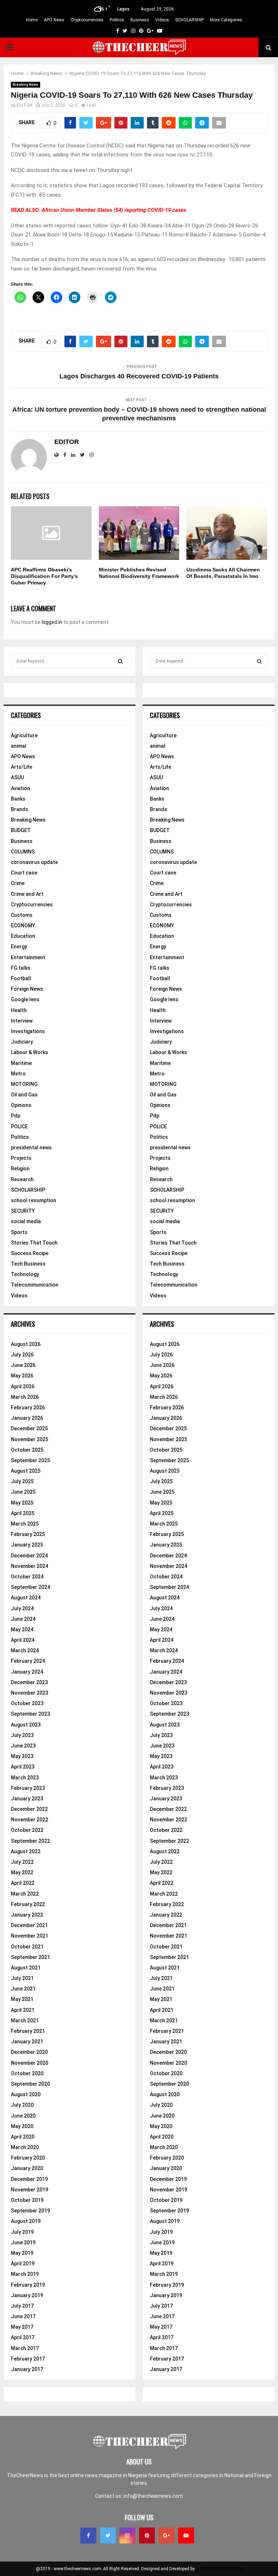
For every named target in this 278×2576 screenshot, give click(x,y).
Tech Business (28, 1264)
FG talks (21, 968)
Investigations (28, 1031)
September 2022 (30, 1841)
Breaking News (26, 85)
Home (32, 20)
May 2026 (22, 1376)
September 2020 (30, 2084)
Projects (21, 1158)
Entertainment (28, 957)
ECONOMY (23, 926)
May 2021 (22, 1999)
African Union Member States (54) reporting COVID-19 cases (114, 210)
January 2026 (27, 1418)
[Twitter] (108, 2535)
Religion (20, 1169)
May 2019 (22, 2253)
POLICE (19, 1127)
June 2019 (23, 2243)
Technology (25, 1274)
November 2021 (30, 1936)
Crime (18, 883)
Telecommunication (35, 1285)
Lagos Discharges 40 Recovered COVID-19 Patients (139, 376)
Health (19, 1010)
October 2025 (27, 1450)
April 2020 (23, 2137)
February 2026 (28, 1407)
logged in (52, 622)
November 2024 (30, 1566)
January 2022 (27, 1915)
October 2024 (27, 1577)
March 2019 (25, 2274)
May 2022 (22, 1872)
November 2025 (30, 1439)
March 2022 (25, 1894)
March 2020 (25, 2147)
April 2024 (23, 1640)
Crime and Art (27, 894)
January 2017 (27, 2369)
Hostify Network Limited (219, 2569)
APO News (54, 20)
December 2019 (29, 2179)
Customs (22, 915)
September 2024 (30, 1587)
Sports (19, 1232)
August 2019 (26, 2221)
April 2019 (23, 2264)
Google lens (25, 999)
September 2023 (30, 1714)
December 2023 (29, 1682)
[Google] (167, 2535)
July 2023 (22, 1735)
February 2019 (28, 2285)
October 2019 (27, 2200)
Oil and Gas (24, 1095)
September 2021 (30, 1957)
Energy (19, 947)
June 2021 (23, 1989)
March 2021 (25, 2021)
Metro (18, 1074)
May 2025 (22, 1503)
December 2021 (29, 1925)
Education (23, 936)
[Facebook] (88, 2535)
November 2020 (30, 2063)
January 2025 (27, 1545)
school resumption (33, 1200)
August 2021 (26, 1968)
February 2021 (28, 2031)
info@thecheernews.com (153, 2496)
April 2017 (23, 2337)
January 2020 (27, 2168)
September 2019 (30, 2211)
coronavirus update (34, 862)
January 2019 (27, 2295)
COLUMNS (23, 852)
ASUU (17, 777)
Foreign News (27, 989)
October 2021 (27, 1947)
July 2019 (22, 2232)
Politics (117, 20)
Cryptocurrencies (87, 20)
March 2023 (25, 1778)
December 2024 (29, 1556)
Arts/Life (22, 767)
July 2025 (22, 1481)
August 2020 (26, 2094)
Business (140, 20)
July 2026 (22, 1355)
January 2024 (27, 1672)
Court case (24, 873)
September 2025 (30, 1460)
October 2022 (27, 1830)
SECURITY (23, 1211)
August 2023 (26, 1725)
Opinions (21, 1105)
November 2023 (30, 1693)
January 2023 (27, 1799)
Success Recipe (30, 1253)
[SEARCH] (120, 661)
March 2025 (25, 1524)
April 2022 (23, 1883)
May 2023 (22, 1756)
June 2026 (23, 1365)
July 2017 (22, 2306)
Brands (20, 809)
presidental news (31, 1148)
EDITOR (25, 105)
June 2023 (23, 1746)
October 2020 (27, 2073)
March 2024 (25, 1650)
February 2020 (28, 2158)
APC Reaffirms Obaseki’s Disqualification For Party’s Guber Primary (44, 576)
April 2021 (23, 2010)
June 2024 (23, 1619)
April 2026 (23, 1386)
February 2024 (28, 1661)
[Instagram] (127, 2535)
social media (26, 1221)
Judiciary (22, 1042)
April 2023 (23, 1767)
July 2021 (22, 1978)
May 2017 (22, 2327)
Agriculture (24, 735)
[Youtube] (186, 2535)
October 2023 (27, 1703)
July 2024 (22, 1608)
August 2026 (26, 1344)
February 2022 (28, 1904)
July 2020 (22, 2105)
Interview (22, 1021)
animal (19, 746)
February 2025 (28, 1534)
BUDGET (21, 830)
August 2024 (26, 1598)
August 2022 (26, 1851)
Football (21, 978)
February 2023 (28, 1788)
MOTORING (24, 1084)
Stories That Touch (34, 1243)
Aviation (20, 788)
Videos (162, 20)
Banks (18, 799)
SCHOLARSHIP (189, 20)
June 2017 (23, 2316)
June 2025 (23, 1492)
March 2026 (25, 1397)
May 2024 (22, 1629)
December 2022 (29, 1809)
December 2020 (29, 2052)
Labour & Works (30, 1052)
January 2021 (27, 2042)
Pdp (16, 1116)
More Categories (226, 20)
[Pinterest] (147, 2535)
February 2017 (28, 2359)
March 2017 (25, 2348)
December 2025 (29, 1428)
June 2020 (23, 2116)
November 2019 (30, 2190)
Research (22, 1179)
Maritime (21, 1063)
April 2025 (23, 1513)
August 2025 (26, 1471)
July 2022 (22, 1862)
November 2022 (30, 1820)
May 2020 (22, 2126)
